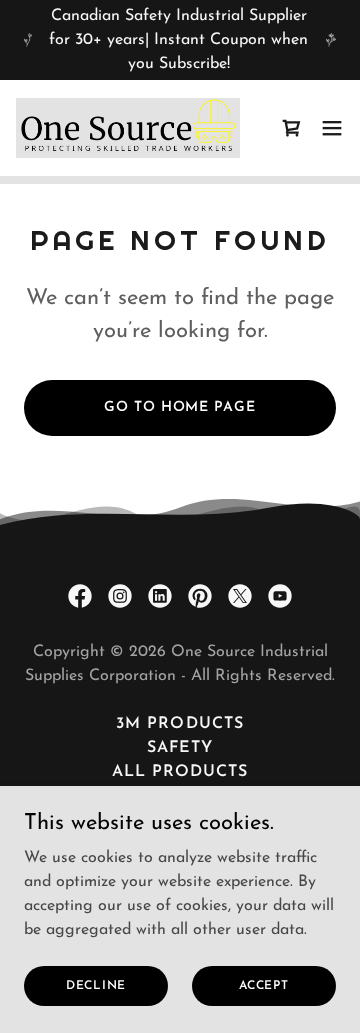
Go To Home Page (179, 407)
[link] (128, 128)
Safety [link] (180, 748)
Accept (264, 985)
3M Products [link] (179, 724)
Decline (96, 985)
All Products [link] (180, 772)
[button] (292, 128)
